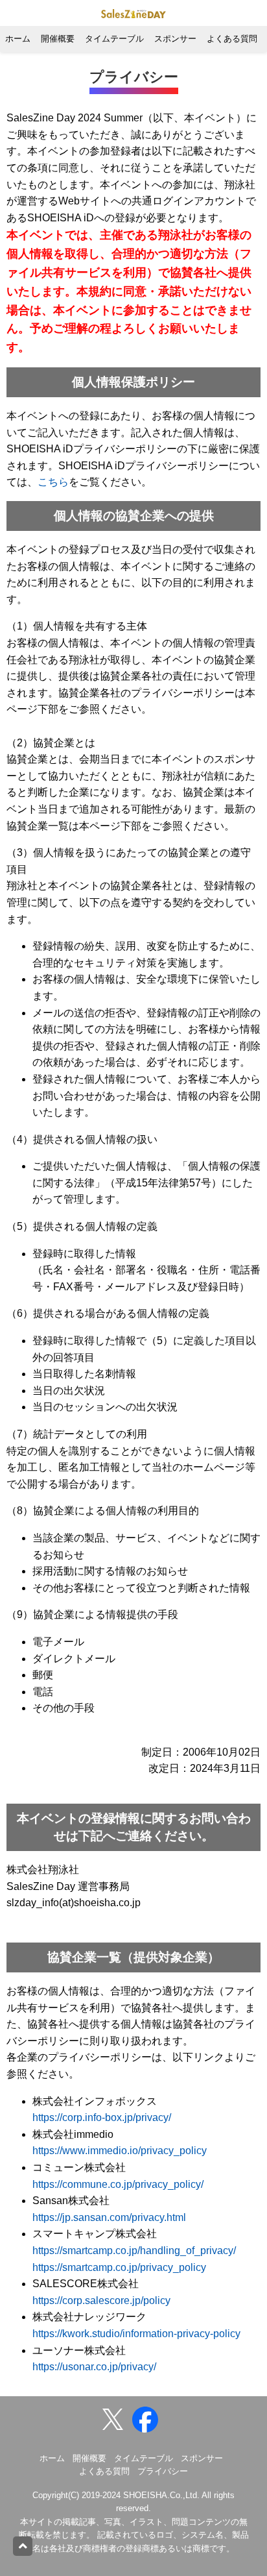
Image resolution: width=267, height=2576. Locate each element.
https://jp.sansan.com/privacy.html (109, 2217)
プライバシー (163, 2471)
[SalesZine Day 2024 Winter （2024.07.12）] (148, 2419)
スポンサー (175, 39)
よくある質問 (232, 39)
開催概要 (58, 39)
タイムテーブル (114, 39)
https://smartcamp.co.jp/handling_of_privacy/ (134, 2251)
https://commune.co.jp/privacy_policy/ (118, 2184)
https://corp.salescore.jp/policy (101, 2300)
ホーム (18, 39)
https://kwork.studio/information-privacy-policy (136, 2334)
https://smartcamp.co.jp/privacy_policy (119, 2267)
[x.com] (116, 2419)
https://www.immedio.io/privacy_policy (120, 2151)
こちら (53, 482)
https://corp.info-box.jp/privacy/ (102, 2117)
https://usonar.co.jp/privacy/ (94, 2367)
